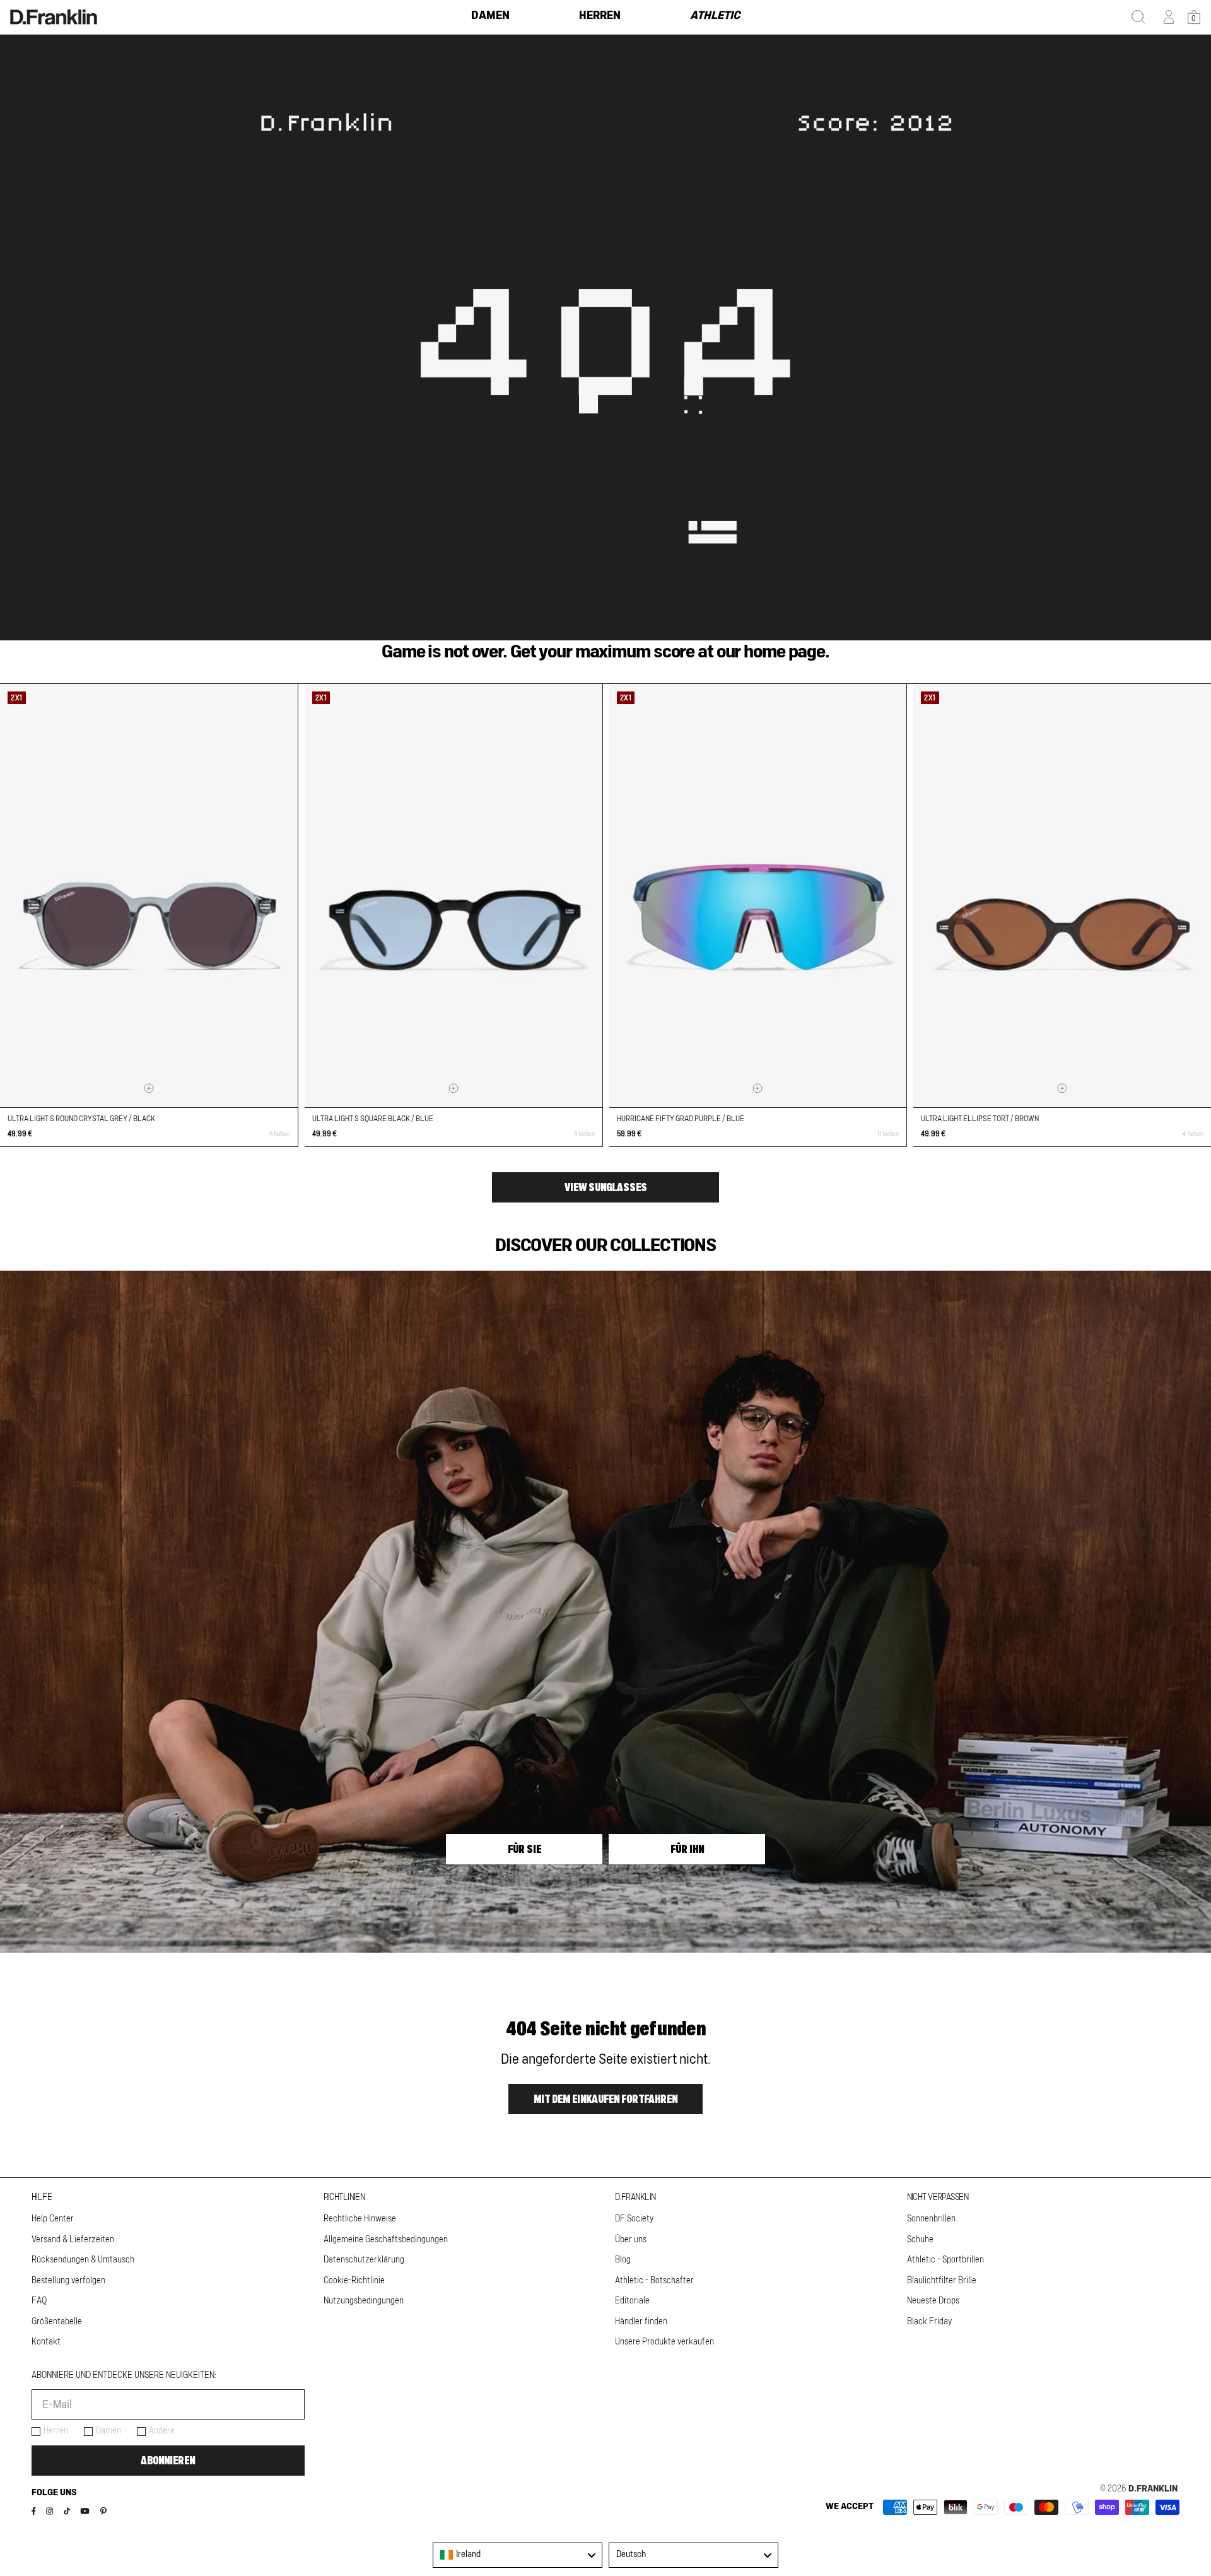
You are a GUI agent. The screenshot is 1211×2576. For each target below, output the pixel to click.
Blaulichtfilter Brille (942, 2281)
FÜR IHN (687, 1849)
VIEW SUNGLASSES (606, 1187)
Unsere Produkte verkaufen (664, 2342)
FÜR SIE (524, 1849)
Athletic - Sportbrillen (945, 2260)
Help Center (53, 2219)
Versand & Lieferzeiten (73, 2240)
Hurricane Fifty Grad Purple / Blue (681, 1119)
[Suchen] (1138, 17)
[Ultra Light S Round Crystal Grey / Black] (149, 896)
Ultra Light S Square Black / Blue (373, 1119)
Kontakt (46, 2342)
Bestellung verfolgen (68, 2281)
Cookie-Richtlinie (354, 2281)
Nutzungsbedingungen (364, 2301)
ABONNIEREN (168, 2461)
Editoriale (632, 2301)
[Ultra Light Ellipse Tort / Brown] (1062, 896)
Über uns (631, 2240)
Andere (162, 2431)
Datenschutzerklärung (364, 2260)
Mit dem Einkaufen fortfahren (605, 2099)
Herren (56, 2431)
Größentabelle (57, 2322)
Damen (108, 2431)
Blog (623, 2260)
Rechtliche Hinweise (360, 2219)
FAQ (39, 2301)
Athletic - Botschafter (654, 2281)
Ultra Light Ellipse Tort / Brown (980, 1119)
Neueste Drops (933, 2301)
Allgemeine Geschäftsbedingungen (386, 2240)
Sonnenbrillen (931, 2219)
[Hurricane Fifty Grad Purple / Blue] (758, 896)
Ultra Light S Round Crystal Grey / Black (81, 1119)
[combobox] (518, 2555)
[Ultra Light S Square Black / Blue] (453, 896)
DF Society (634, 2219)
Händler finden (641, 2322)
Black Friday (929, 2322)
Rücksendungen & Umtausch (83, 2260)
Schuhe (920, 2240)
